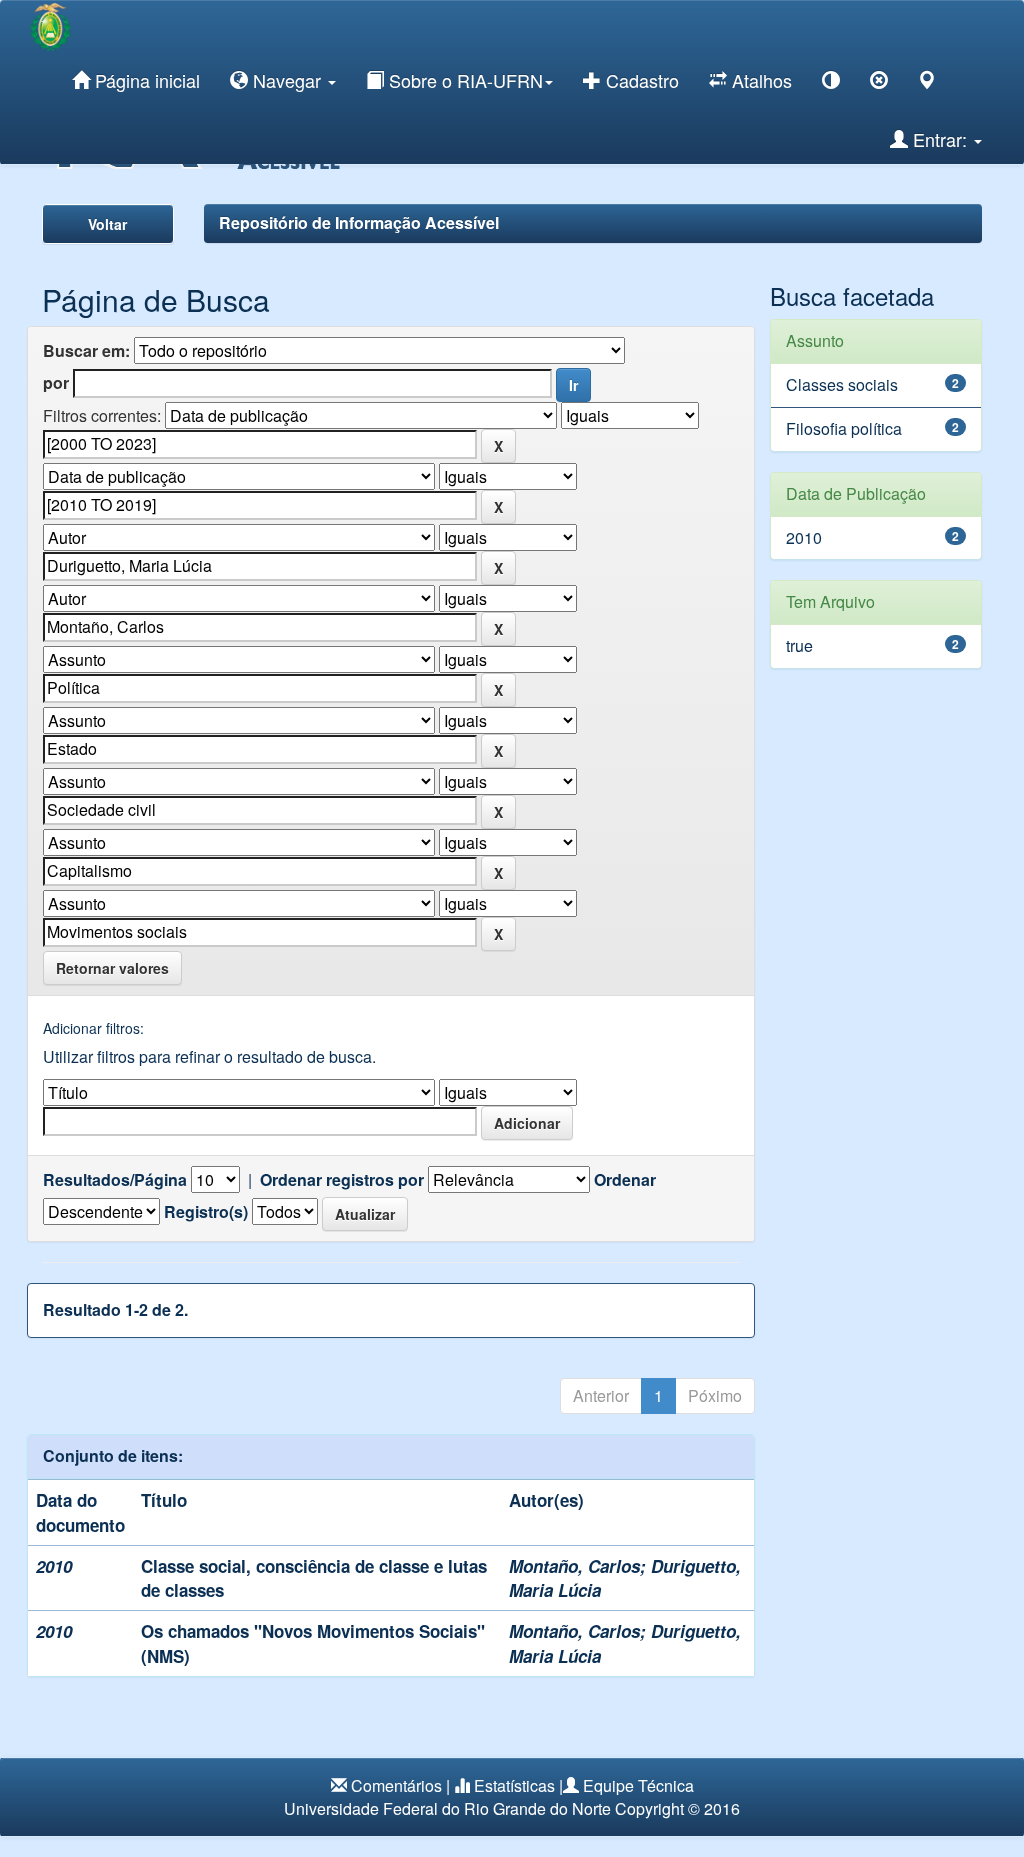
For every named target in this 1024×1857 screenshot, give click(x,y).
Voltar (107, 224)
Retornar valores (112, 968)
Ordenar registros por (342, 1180)
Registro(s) (206, 1212)
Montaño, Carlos (574, 1566)
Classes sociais (842, 384)
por (56, 383)
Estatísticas (514, 1785)
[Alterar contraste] (831, 83)
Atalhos (759, 80)
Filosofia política (844, 428)
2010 (804, 537)
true (799, 645)
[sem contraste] (879, 83)
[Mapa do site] (927, 83)
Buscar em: (86, 351)
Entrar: (940, 139)
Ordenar (625, 1180)
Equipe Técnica (638, 1785)
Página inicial (145, 80)
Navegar (287, 80)
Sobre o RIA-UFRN (463, 80)
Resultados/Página (115, 1180)
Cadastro (640, 80)
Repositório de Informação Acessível (359, 222)
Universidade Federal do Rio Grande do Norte (447, 1808)
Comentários (396, 1785)
